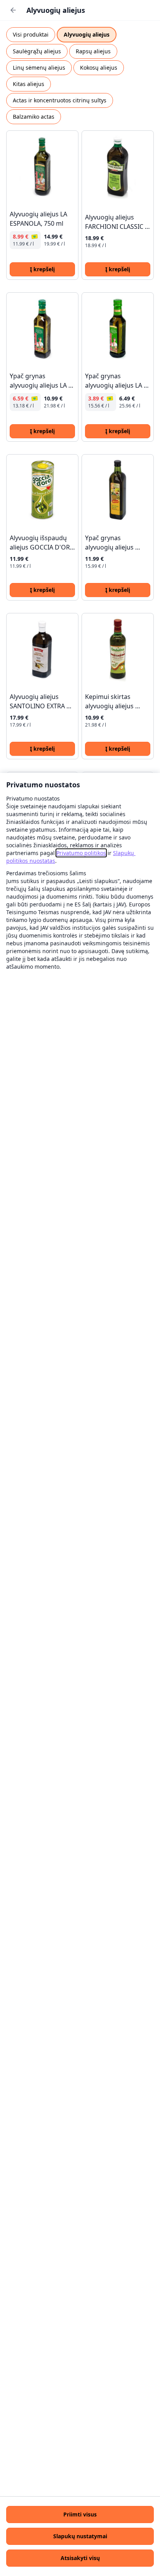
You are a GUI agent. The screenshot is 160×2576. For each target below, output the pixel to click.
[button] (80, 2515)
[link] (81, 853)
